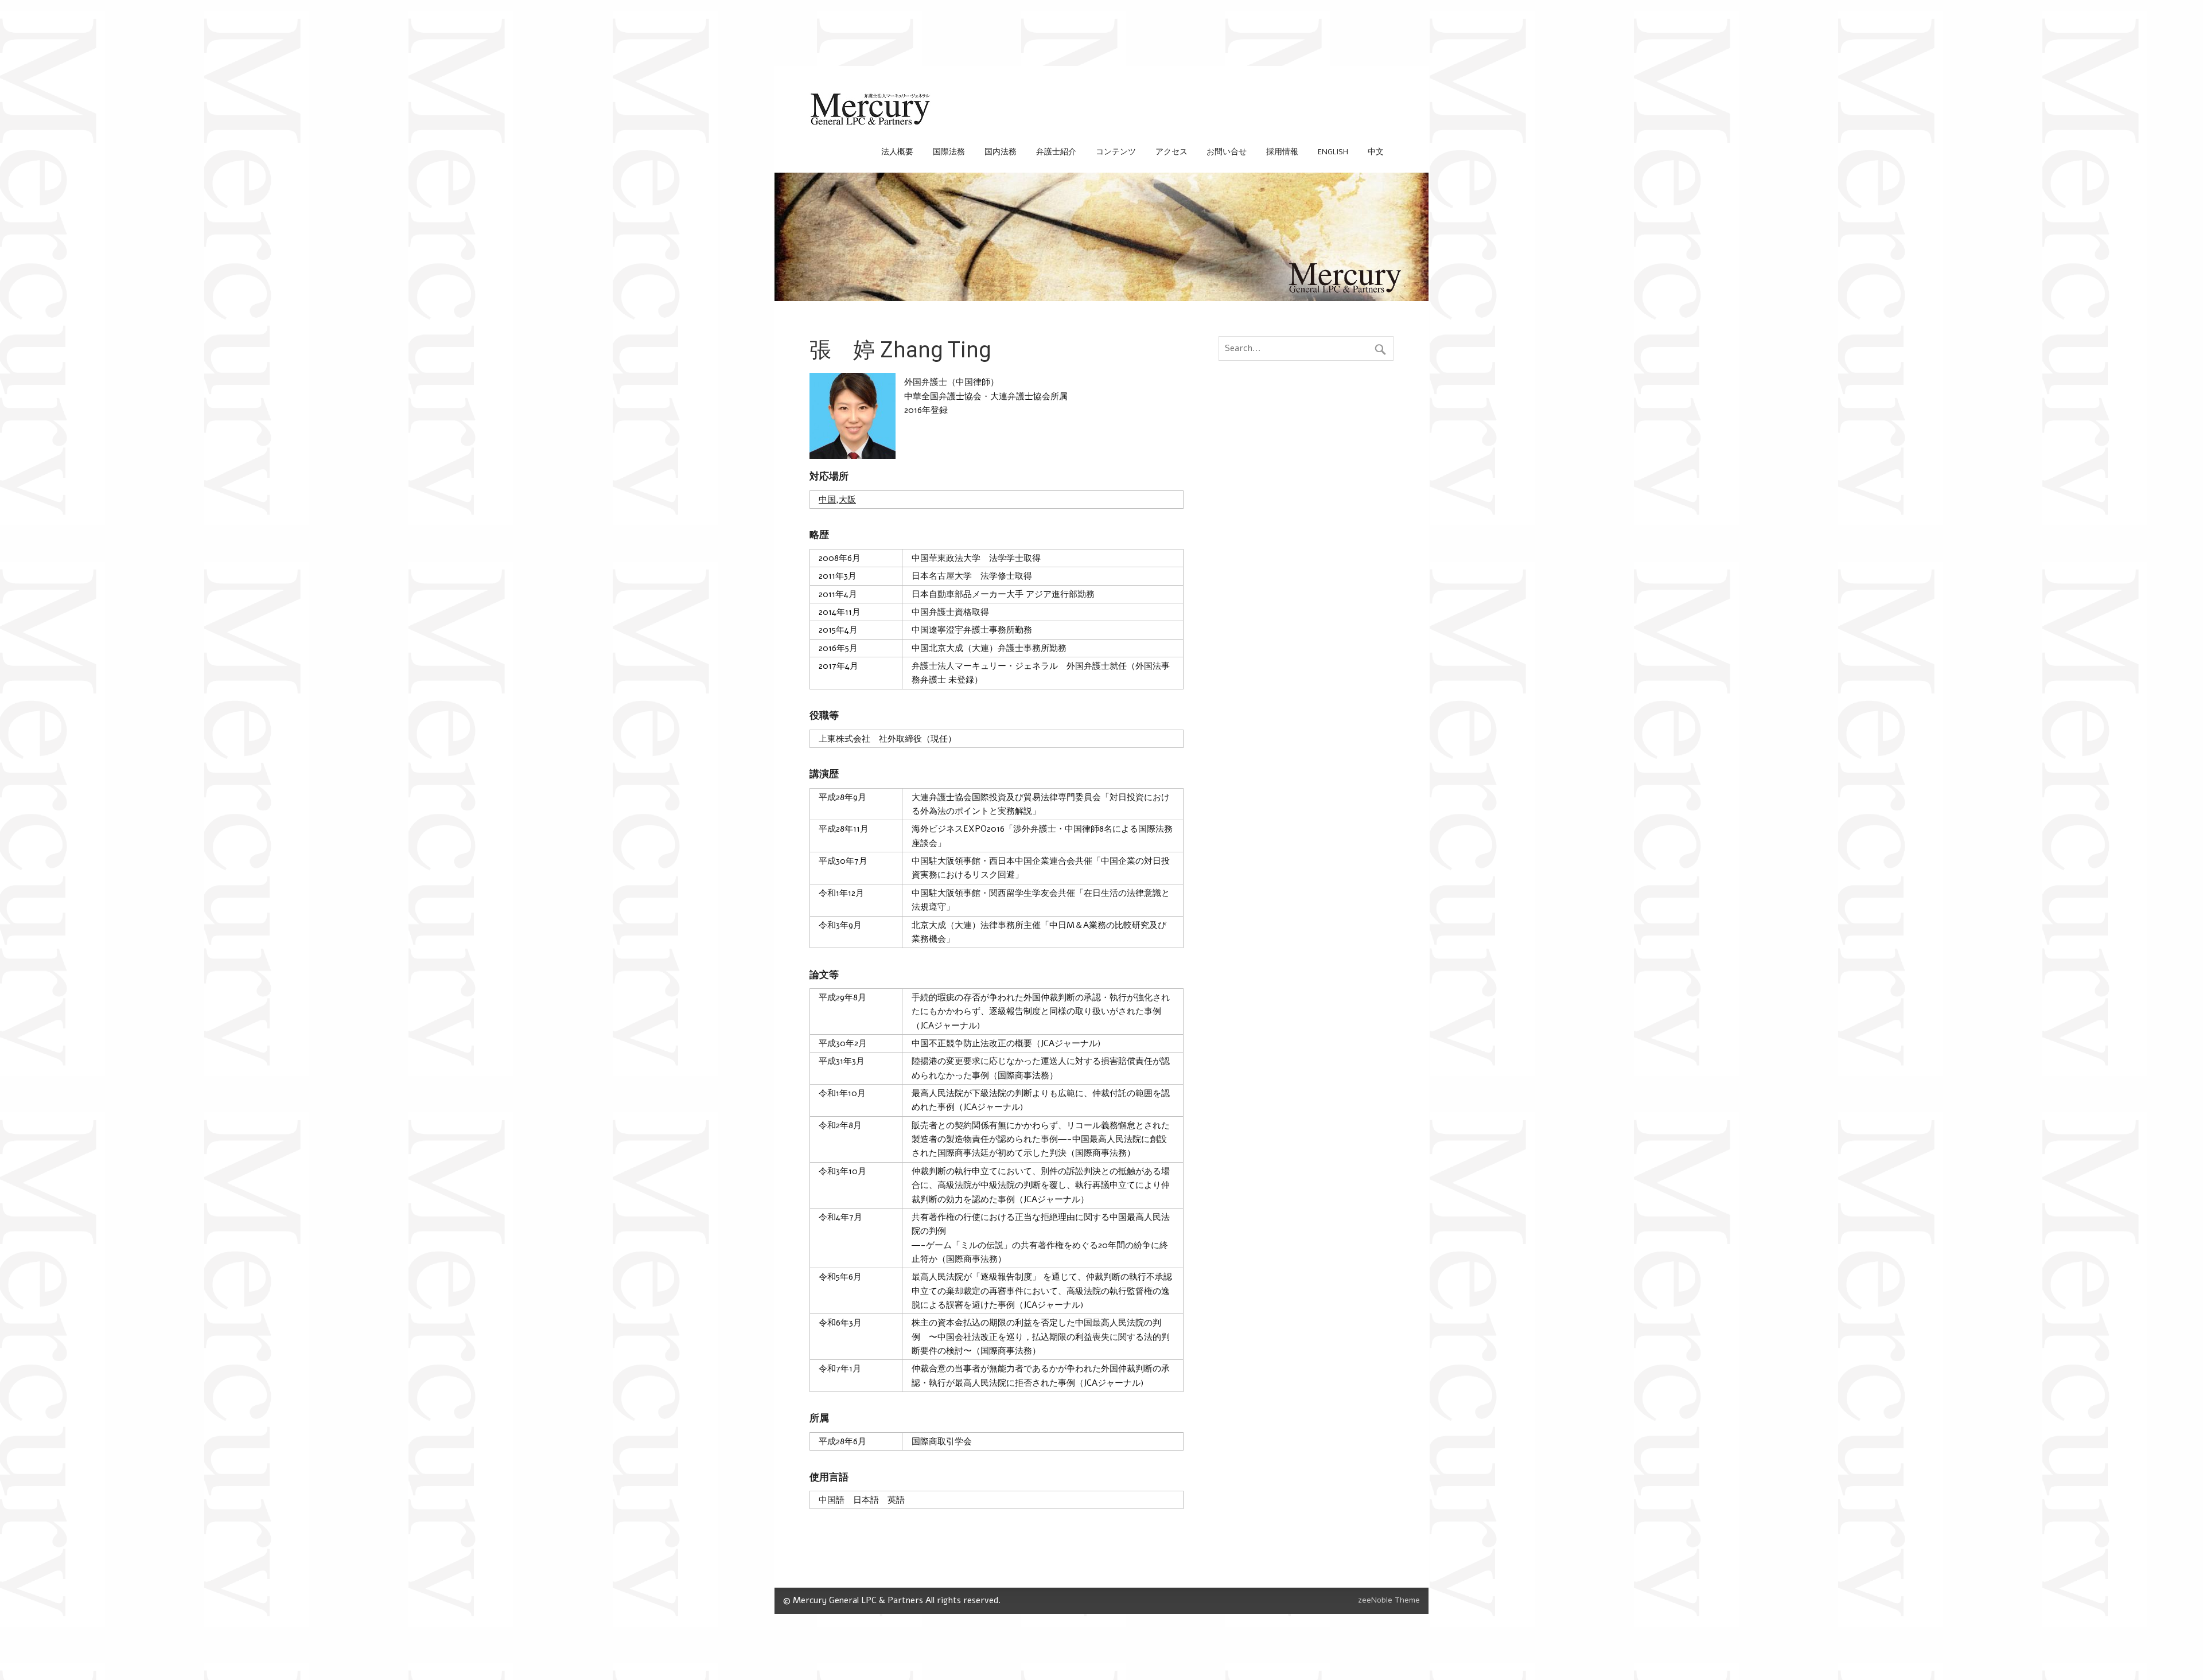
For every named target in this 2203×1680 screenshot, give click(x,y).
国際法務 (949, 152)
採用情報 (1282, 152)
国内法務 (1001, 152)
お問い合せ (1227, 152)
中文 (1376, 152)
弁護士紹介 (1056, 152)
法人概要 (897, 152)
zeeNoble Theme (1389, 1600)
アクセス (1171, 152)
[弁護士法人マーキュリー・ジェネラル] (870, 123)
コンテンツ (1116, 152)
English (1333, 152)
